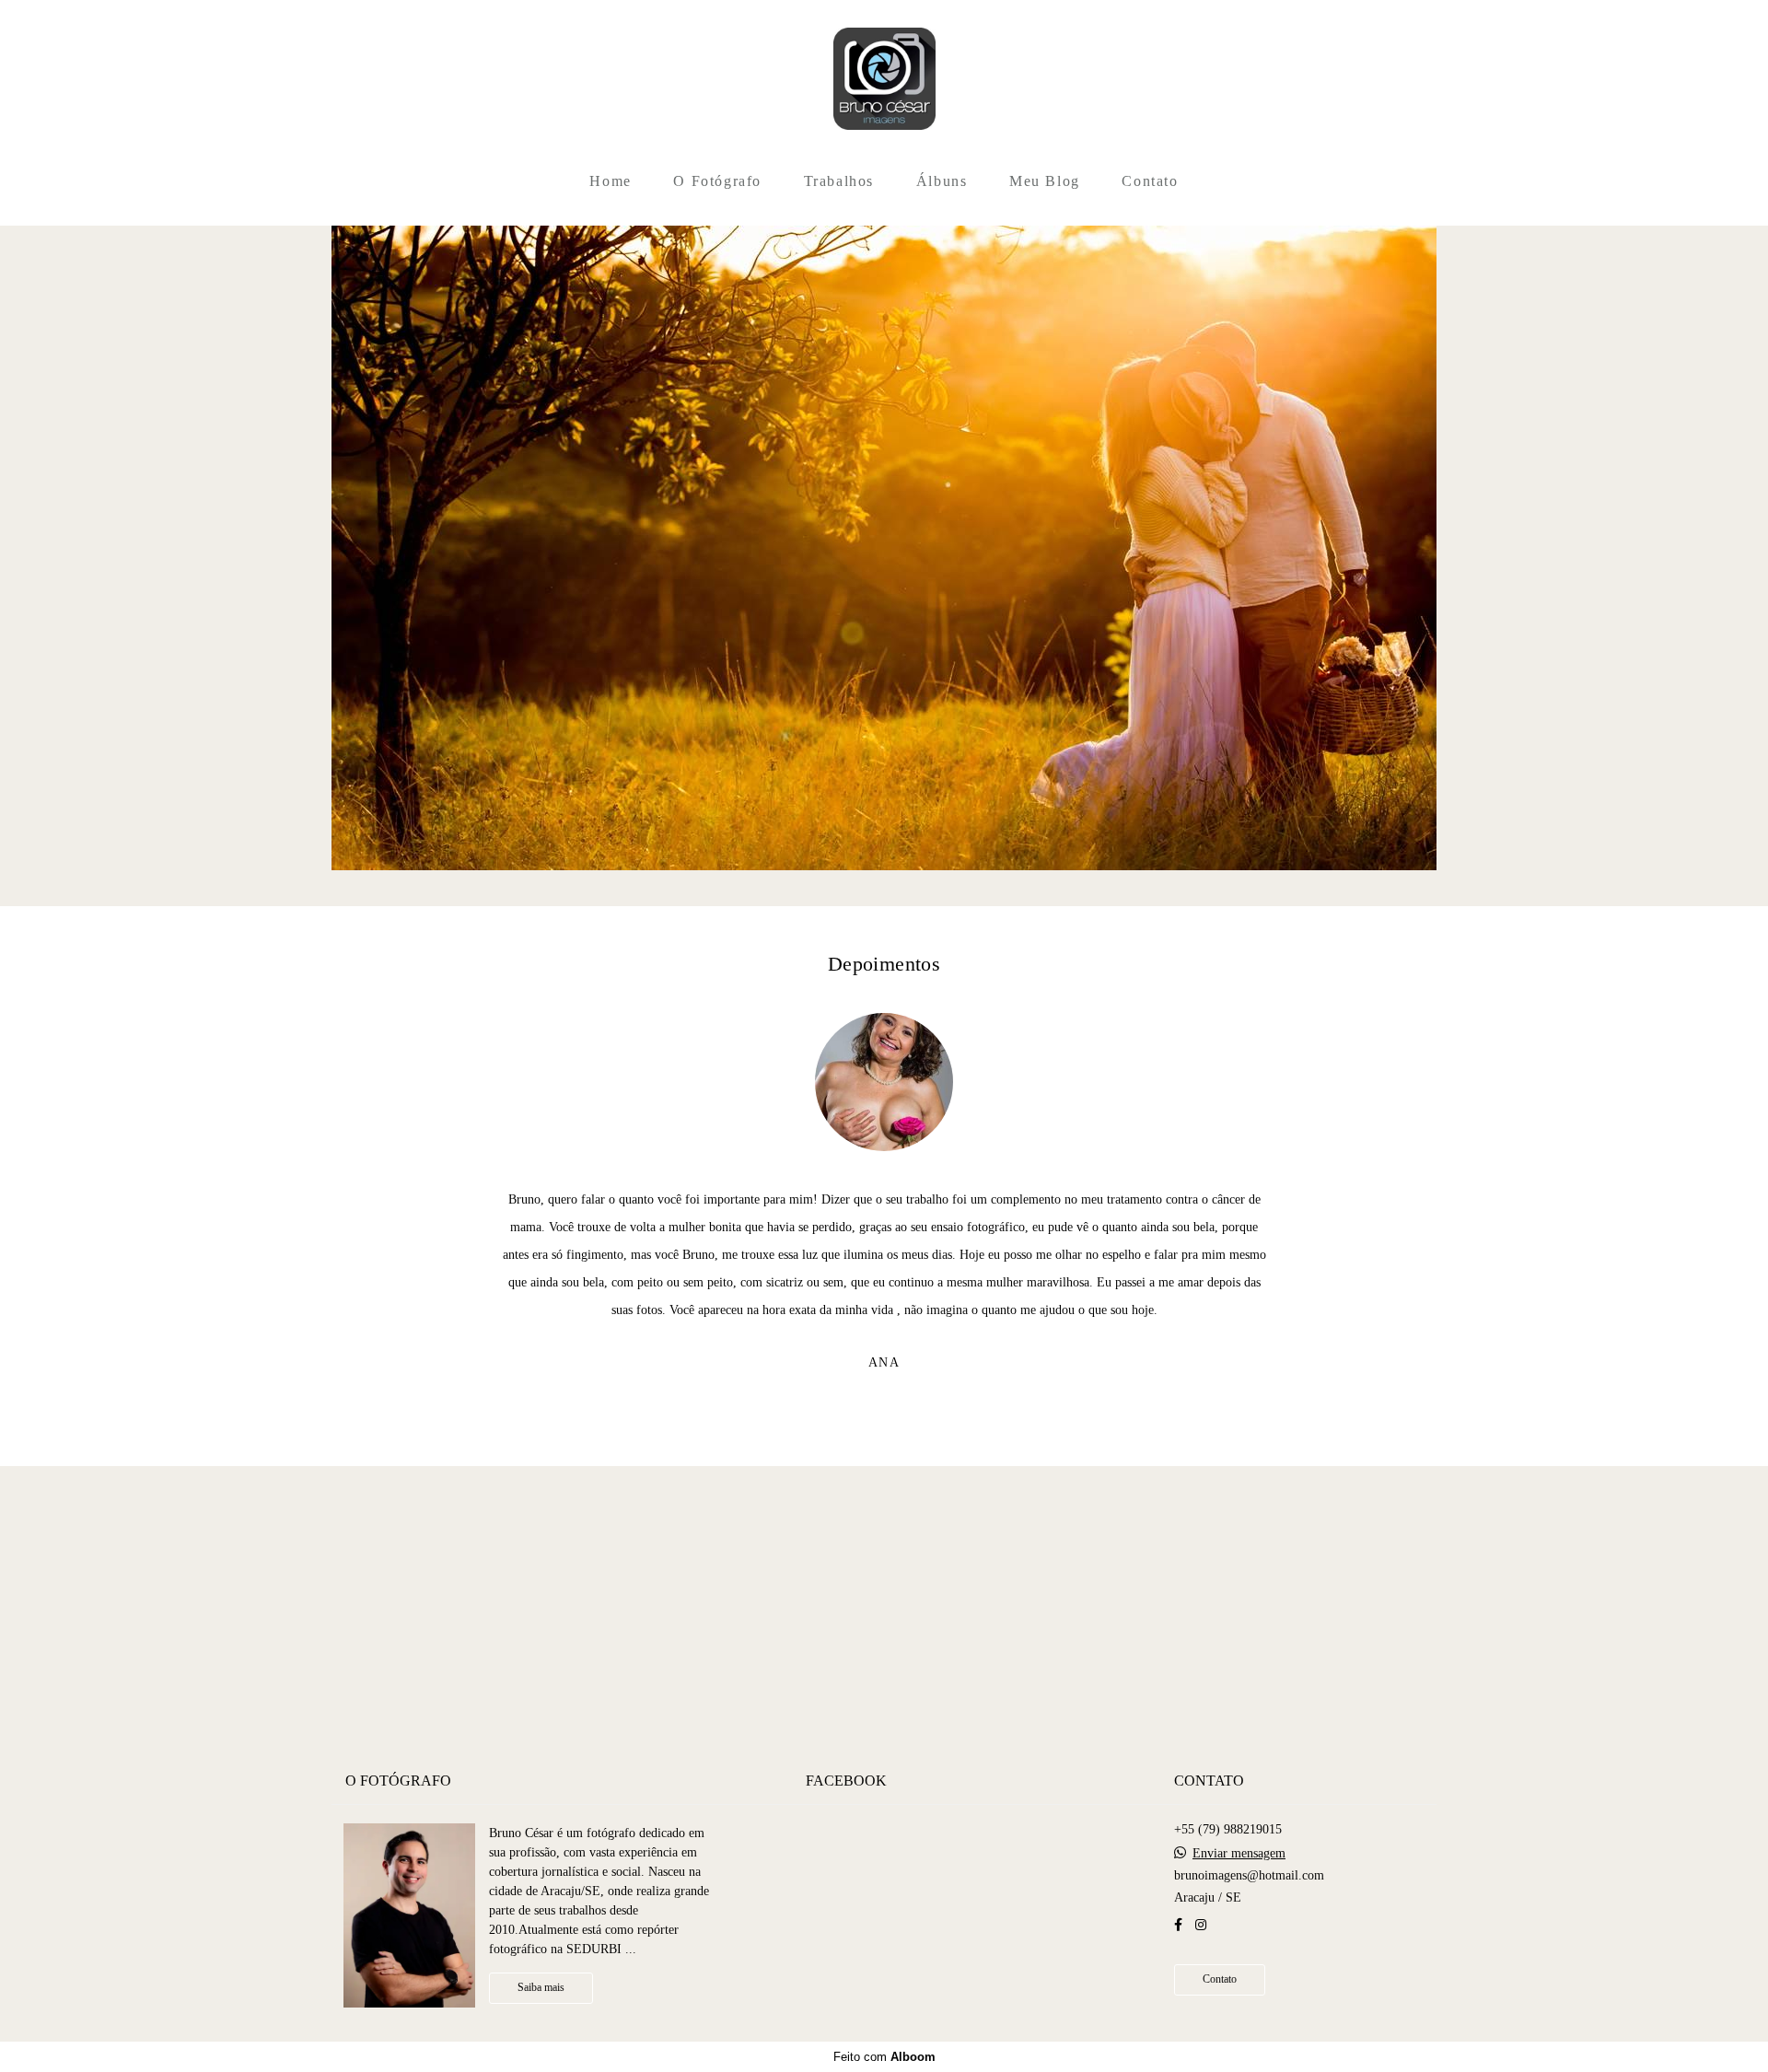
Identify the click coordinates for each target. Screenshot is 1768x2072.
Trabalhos (839, 181)
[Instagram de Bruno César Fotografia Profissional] (1201, 1925)
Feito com (884, 2057)
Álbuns (942, 181)
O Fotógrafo (717, 181)
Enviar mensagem (1239, 1854)
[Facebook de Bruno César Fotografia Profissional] (1178, 1925)
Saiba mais (541, 1988)
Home (610, 181)
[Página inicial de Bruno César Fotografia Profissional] (884, 80)
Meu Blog (1045, 181)
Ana (884, 1363)
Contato (1150, 181)
